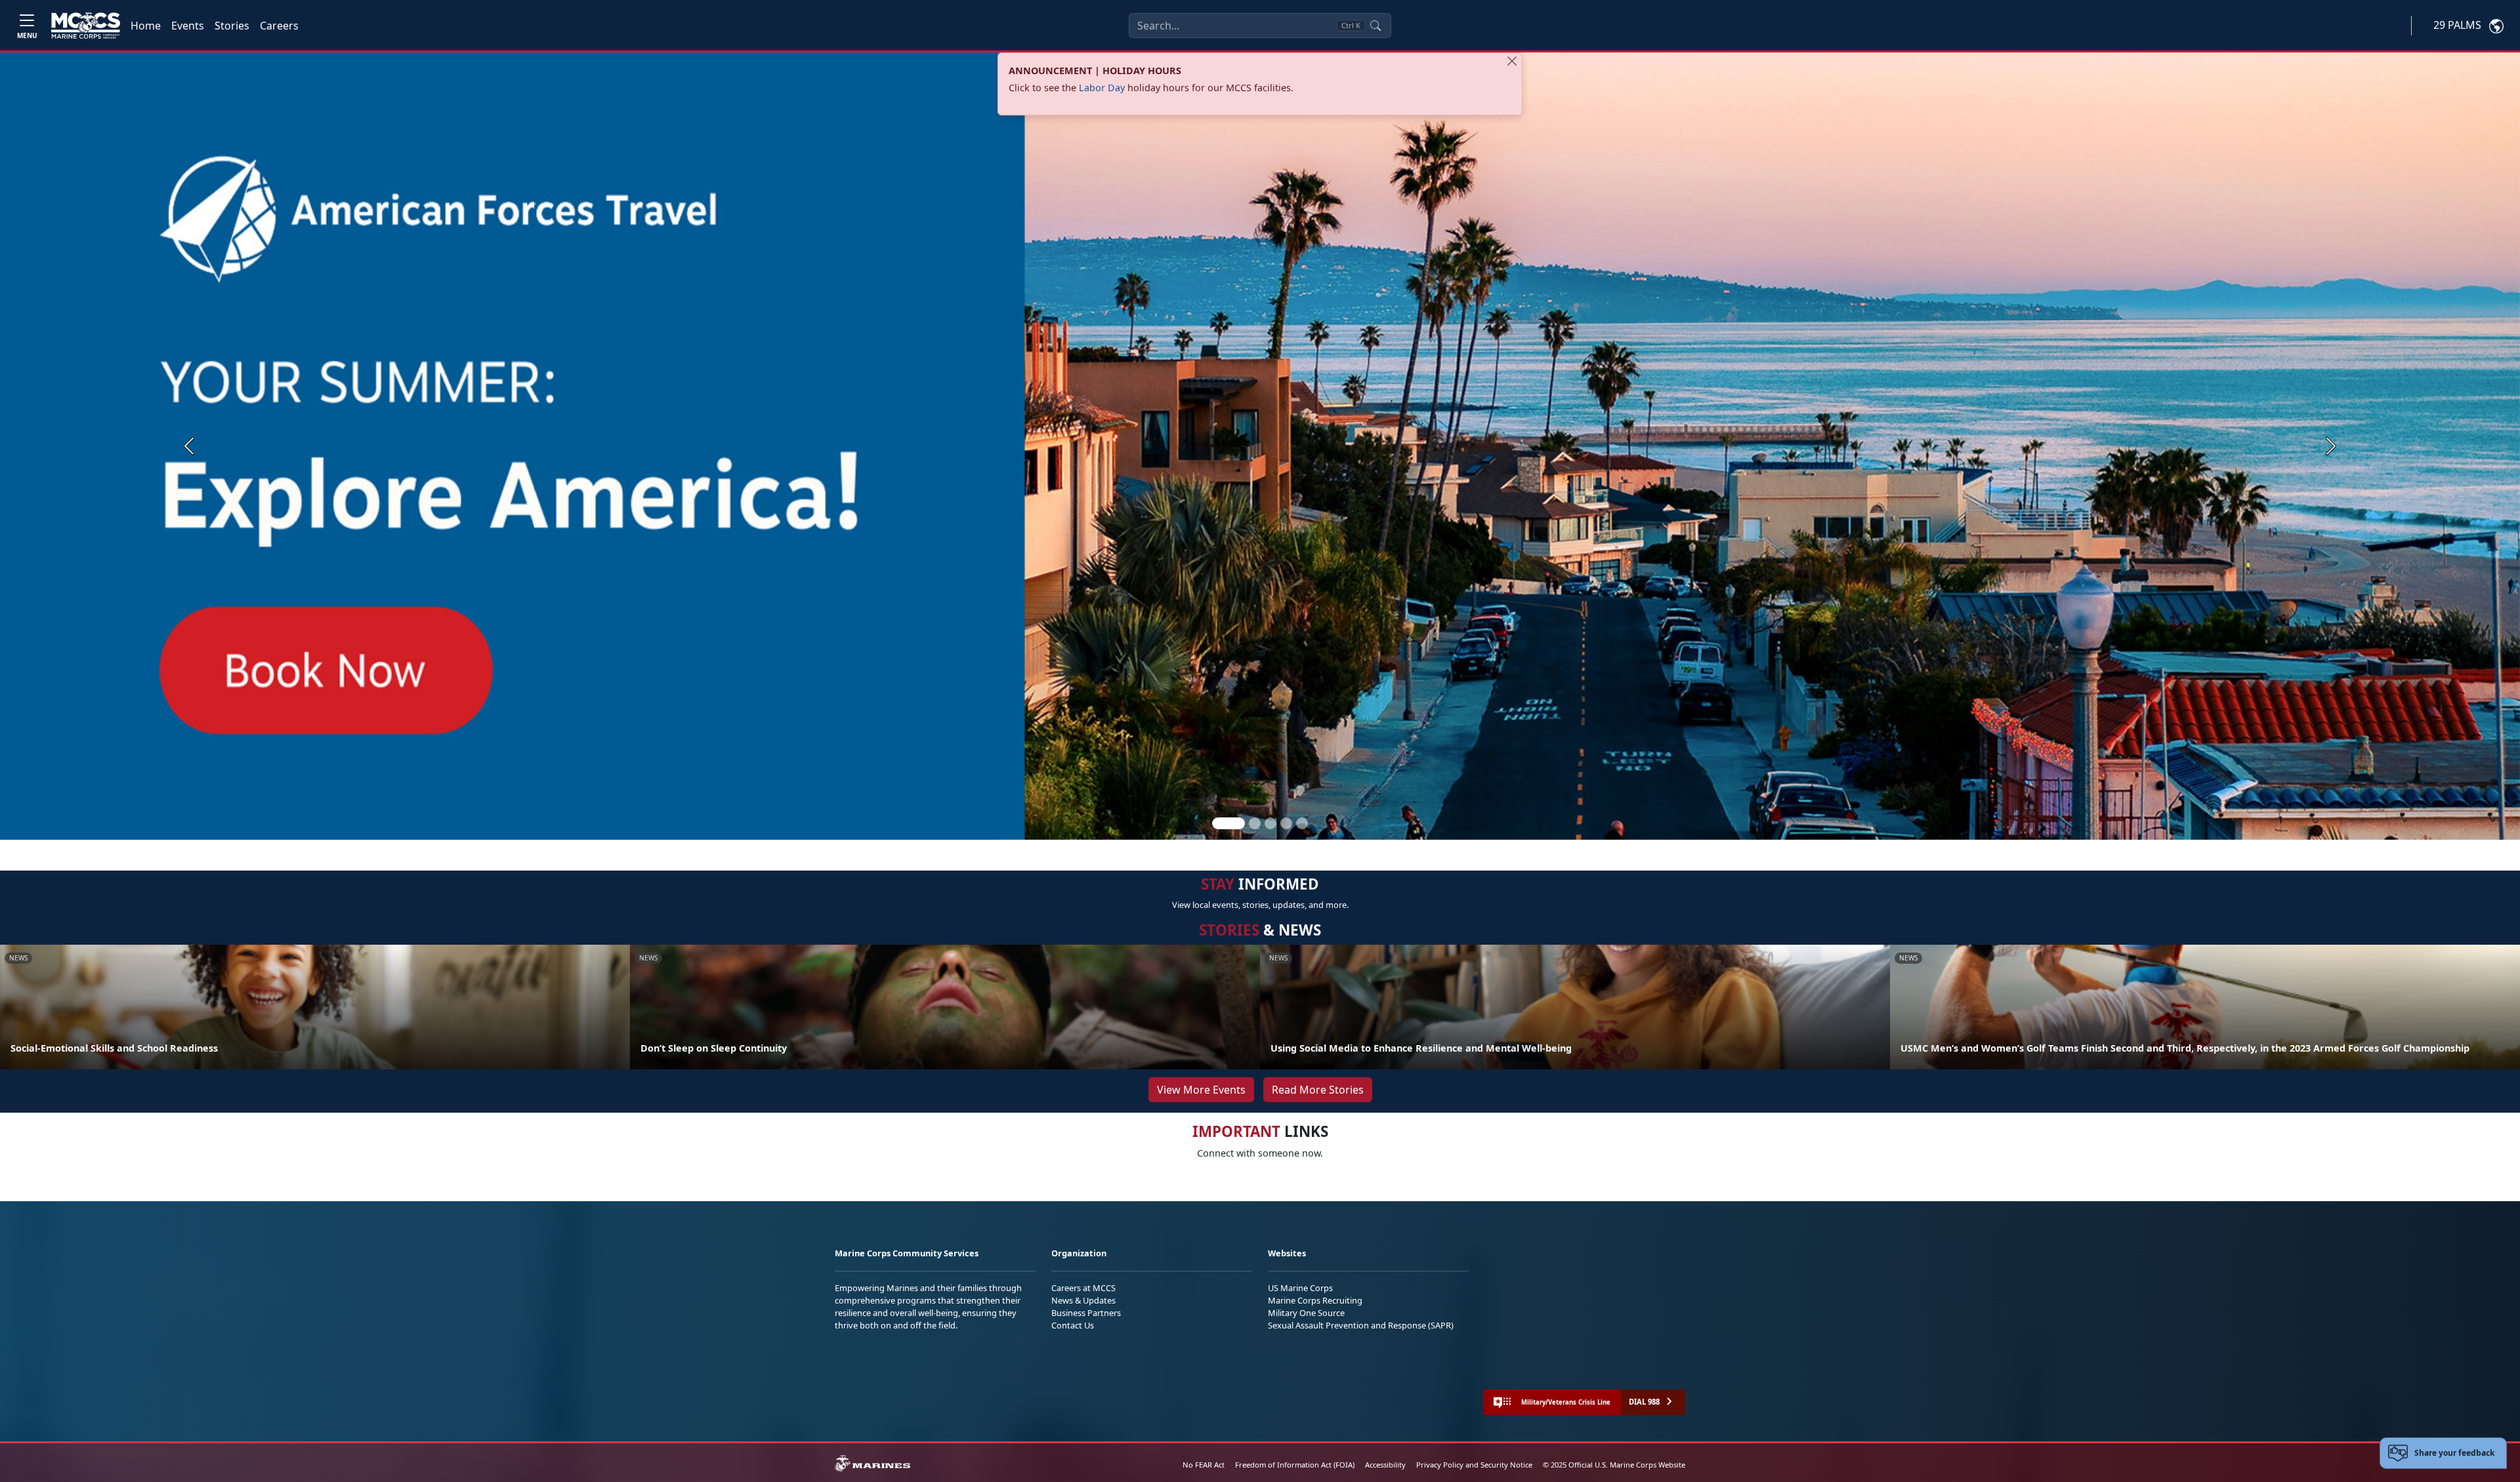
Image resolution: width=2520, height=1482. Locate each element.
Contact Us (1073, 1325)
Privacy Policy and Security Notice (1474, 1465)
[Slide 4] (1286, 823)
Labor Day (1102, 88)
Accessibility (1385, 1465)
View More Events (1201, 1090)
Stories (232, 26)
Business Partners (1086, 1313)
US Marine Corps (1300, 1288)
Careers (279, 26)
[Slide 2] (1255, 823)
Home (146, 26)
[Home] (86, 26)
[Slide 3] (1270, 823)
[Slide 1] (1228, 823)
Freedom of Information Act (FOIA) (1295, 1465)
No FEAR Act (1204, 1465)
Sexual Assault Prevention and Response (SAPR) (1361, 1325)
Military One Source (1306, 1313)
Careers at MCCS (1083, 1288)
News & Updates (1083, 1300)
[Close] (1512, 61)
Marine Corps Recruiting (1315, 1300)
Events (188, 26)
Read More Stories (1318, 1090)
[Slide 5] (1302, 823)
